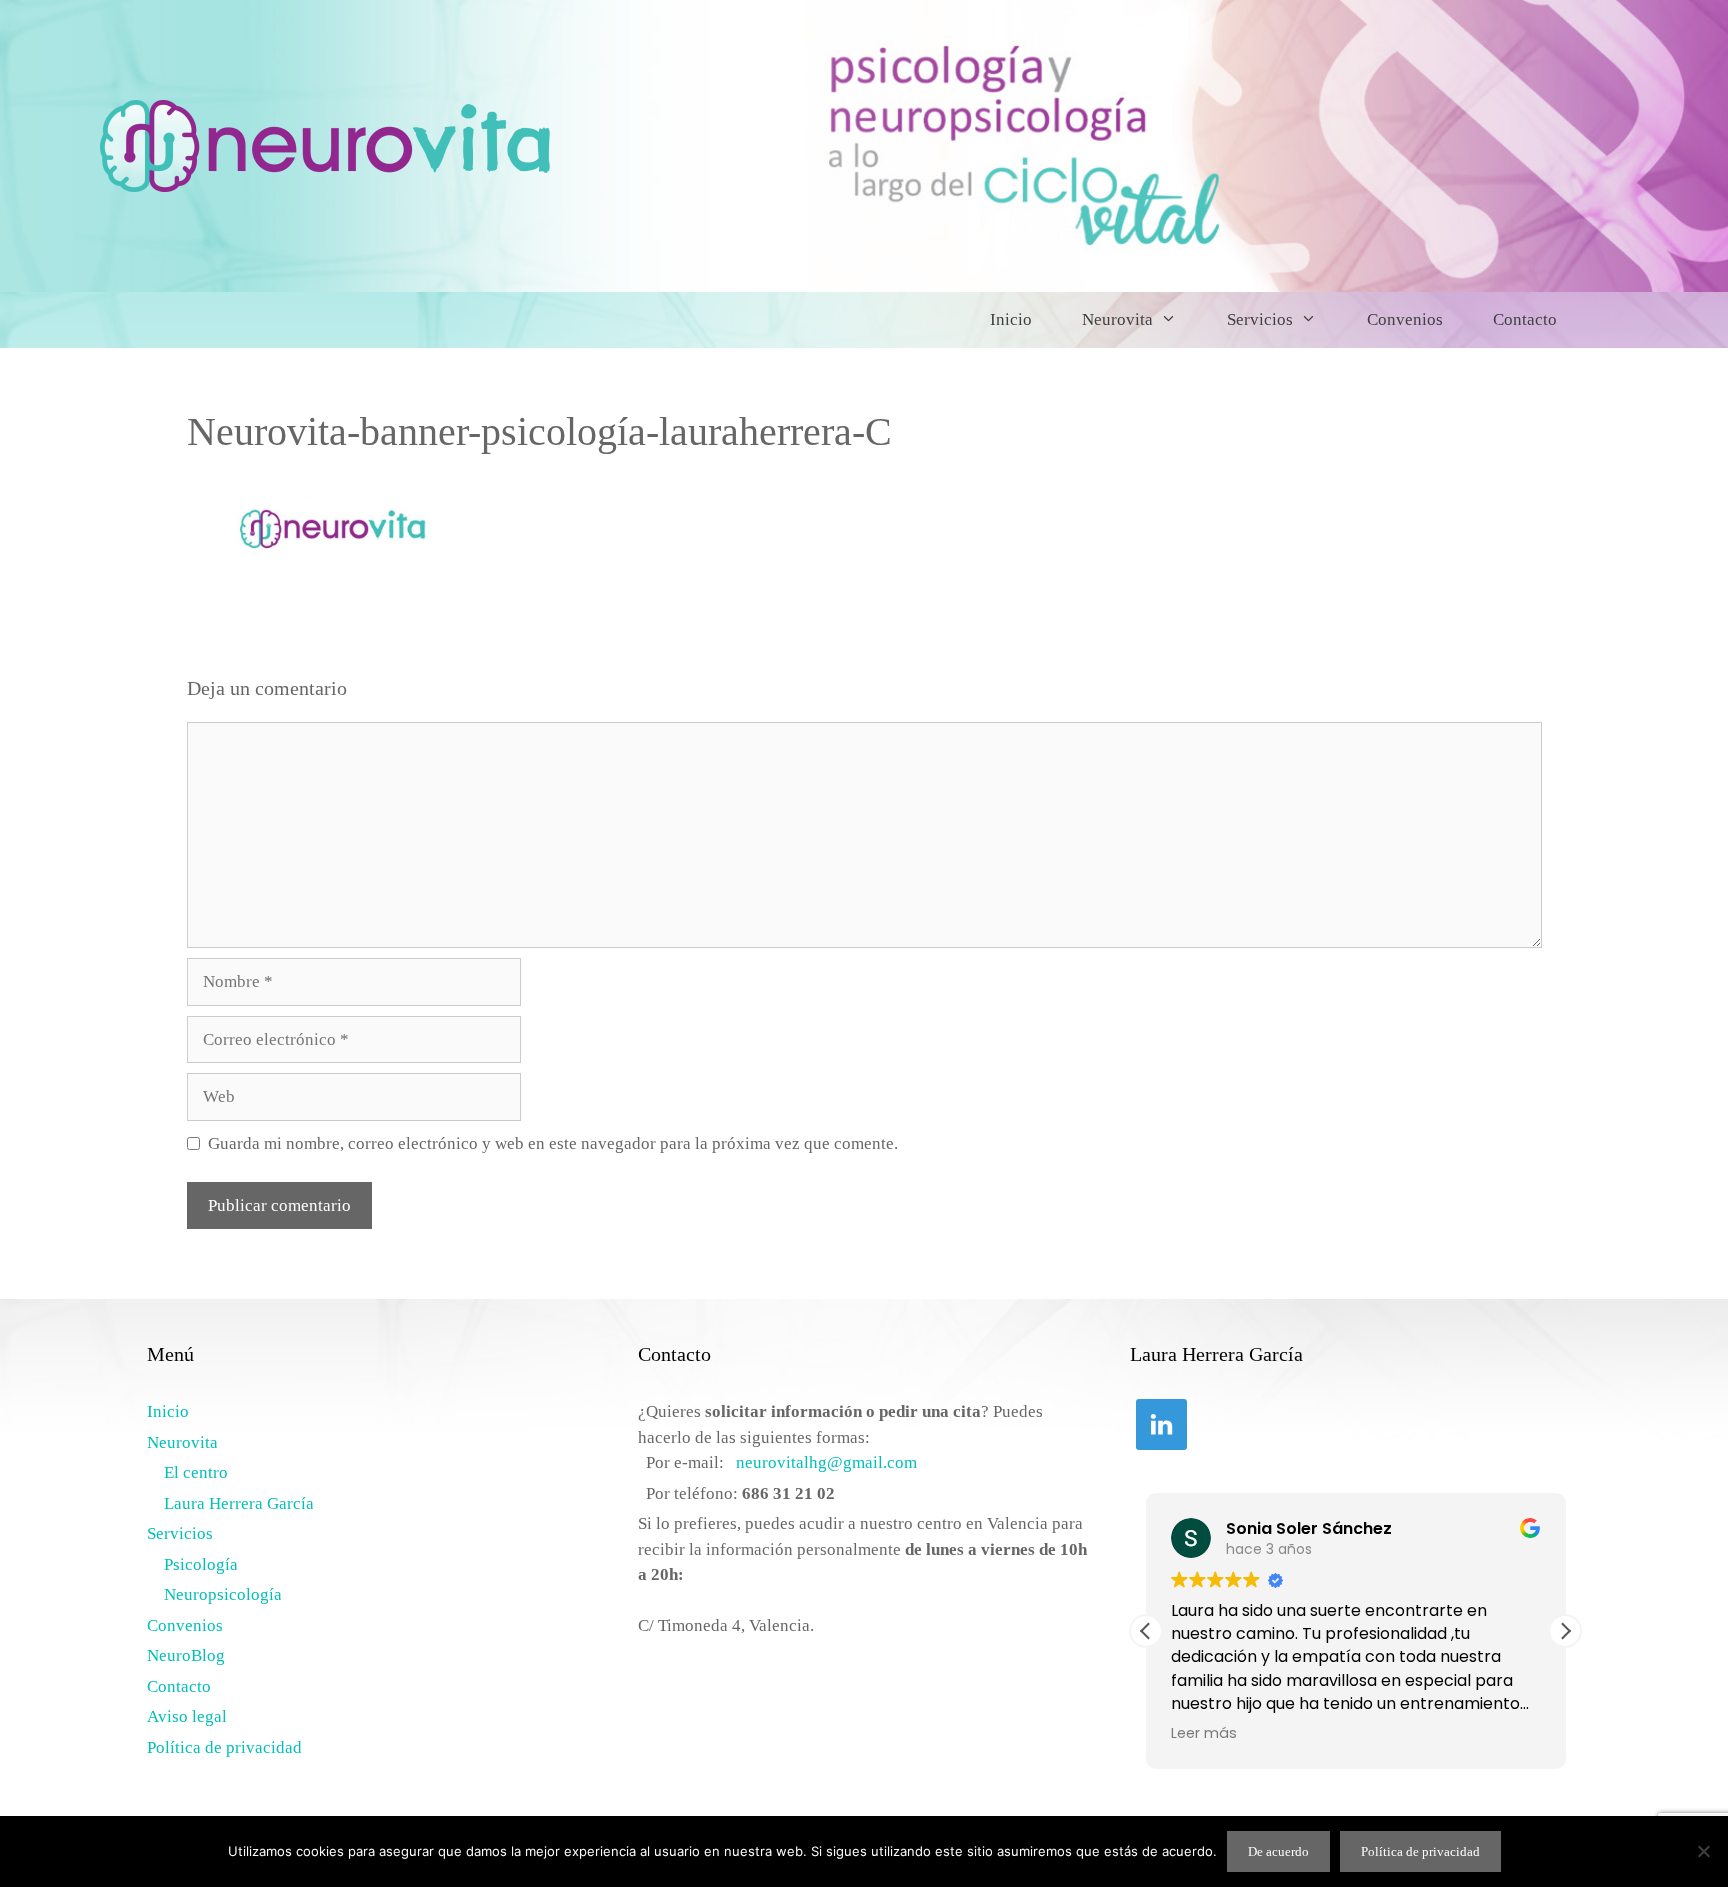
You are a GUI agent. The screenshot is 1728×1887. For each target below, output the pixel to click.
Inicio (1011, 319)
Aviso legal (187, 1716)
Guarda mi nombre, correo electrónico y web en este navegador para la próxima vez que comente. (553, 1143)
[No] (1703, 1851)
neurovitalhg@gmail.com (826, 1462)
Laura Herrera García (239, 1503)
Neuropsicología (223, 1594)
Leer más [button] (1204, 1733)
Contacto (1525, 319)
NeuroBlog (186, 1655)
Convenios (1405, 319)
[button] (1565, 1631)
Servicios (1260, 319)
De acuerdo (1278, 1851)
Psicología (201, 1564)
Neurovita (1117, 319)
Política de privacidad (224, 1747)
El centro (196, 1472)
